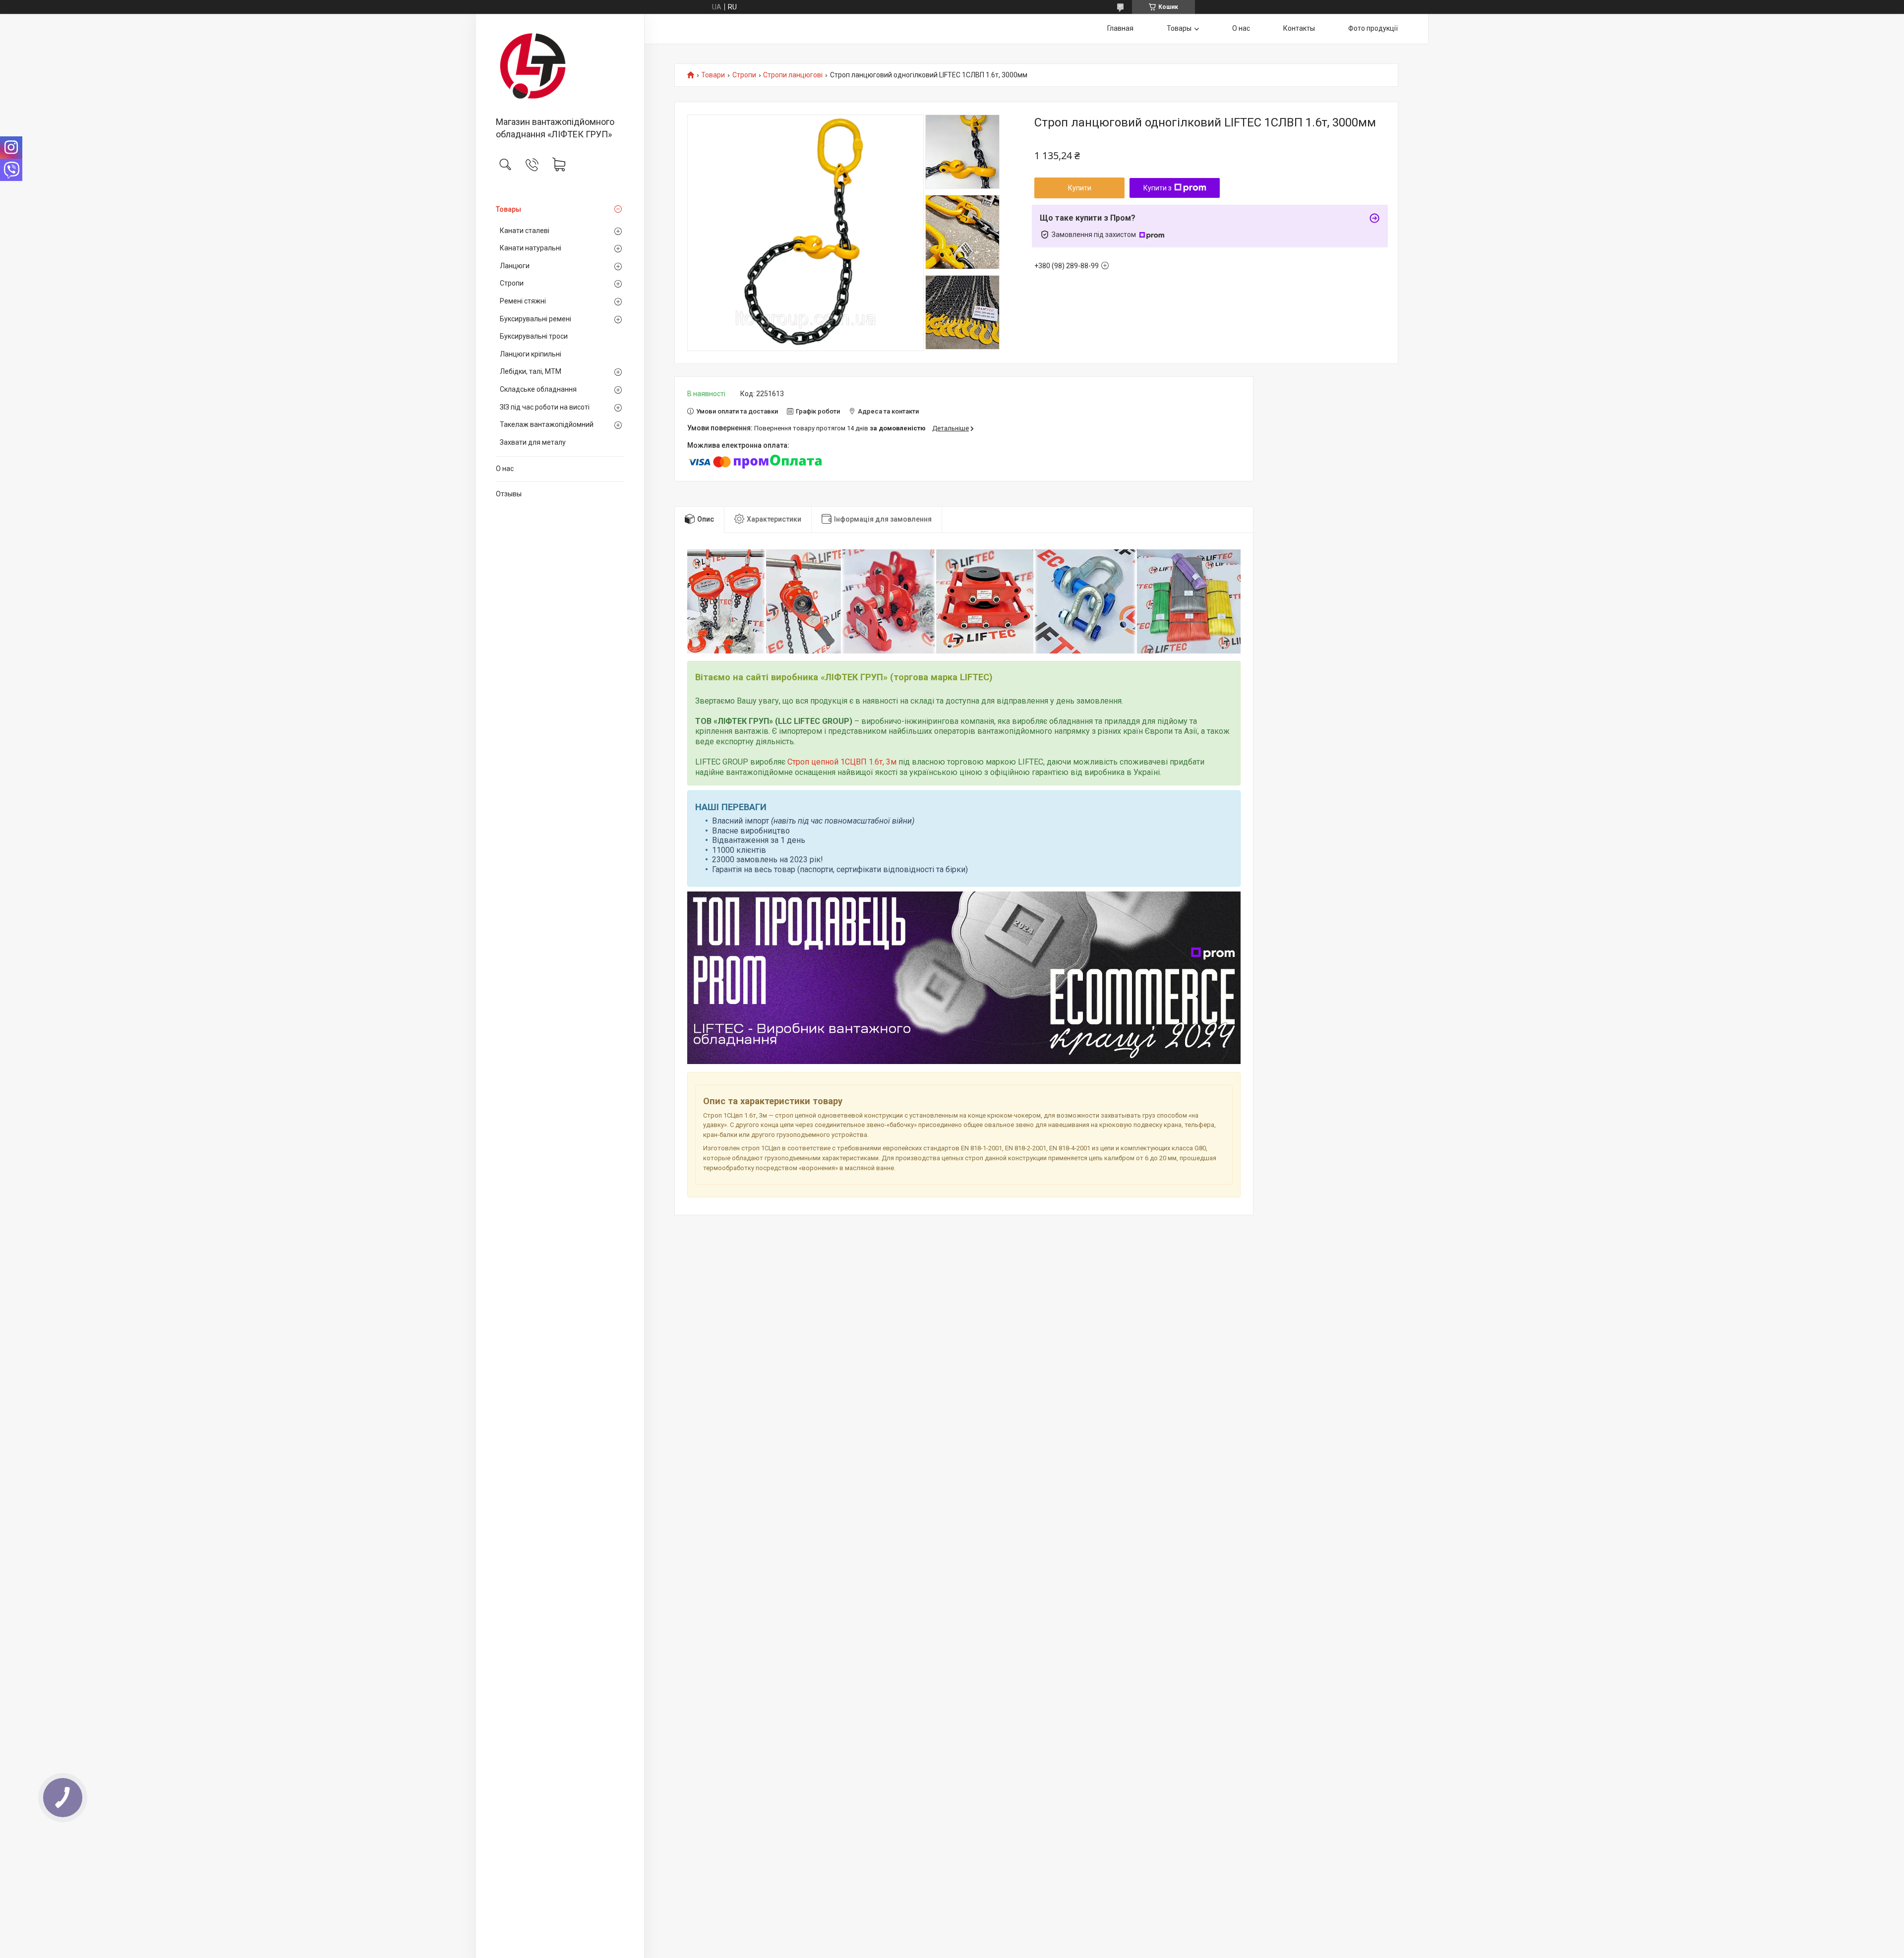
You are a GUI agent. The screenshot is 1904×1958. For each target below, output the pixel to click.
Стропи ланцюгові (793, 75)
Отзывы (509, 494)
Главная (1120, 28)
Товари (713, 75)
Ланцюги (515, 266)
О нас (505, 469)
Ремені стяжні (523, 301)
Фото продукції (1373, 28)
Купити (1080, 188)
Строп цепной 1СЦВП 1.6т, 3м (842, 762)
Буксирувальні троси (534, 336)
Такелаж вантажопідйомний (547, 424)
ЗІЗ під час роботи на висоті (545, 407)
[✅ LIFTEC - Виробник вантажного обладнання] (560, 66)
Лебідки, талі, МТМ (531, 371)
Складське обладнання (538, 389)
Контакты (1299, 28)
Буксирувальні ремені (535, 319)
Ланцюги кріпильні (531, 354)
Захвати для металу (533, 442)
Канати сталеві (525, 231)
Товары (508, 209)
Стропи (512, 283)
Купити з (1158, 188)
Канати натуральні (531, 248)
